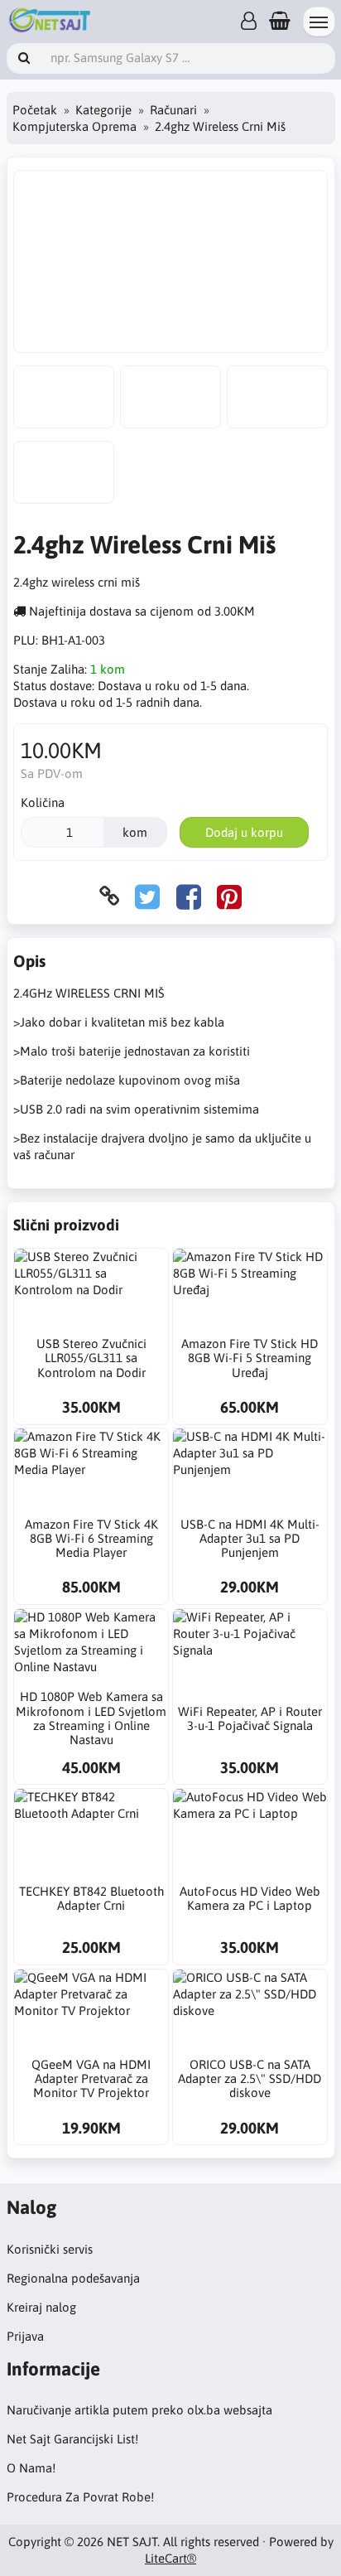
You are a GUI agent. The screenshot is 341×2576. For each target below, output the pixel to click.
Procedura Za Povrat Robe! (80, 2497)
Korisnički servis (50, 2249)
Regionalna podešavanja (73, 2278)
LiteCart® (170, 2558)
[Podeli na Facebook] (189, 896)
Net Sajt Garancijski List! (72, 2439)
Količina (43, 802)
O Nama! (31, 2468)
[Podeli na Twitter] (147, 896)
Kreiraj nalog (41, 2307)
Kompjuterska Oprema (74, 126)
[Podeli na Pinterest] (229, 896)
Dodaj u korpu (244, 832)
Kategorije (103, 110)
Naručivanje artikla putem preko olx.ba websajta (139, 2410)
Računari (173, 110)
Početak (35, 110)
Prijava (25, 2336)
